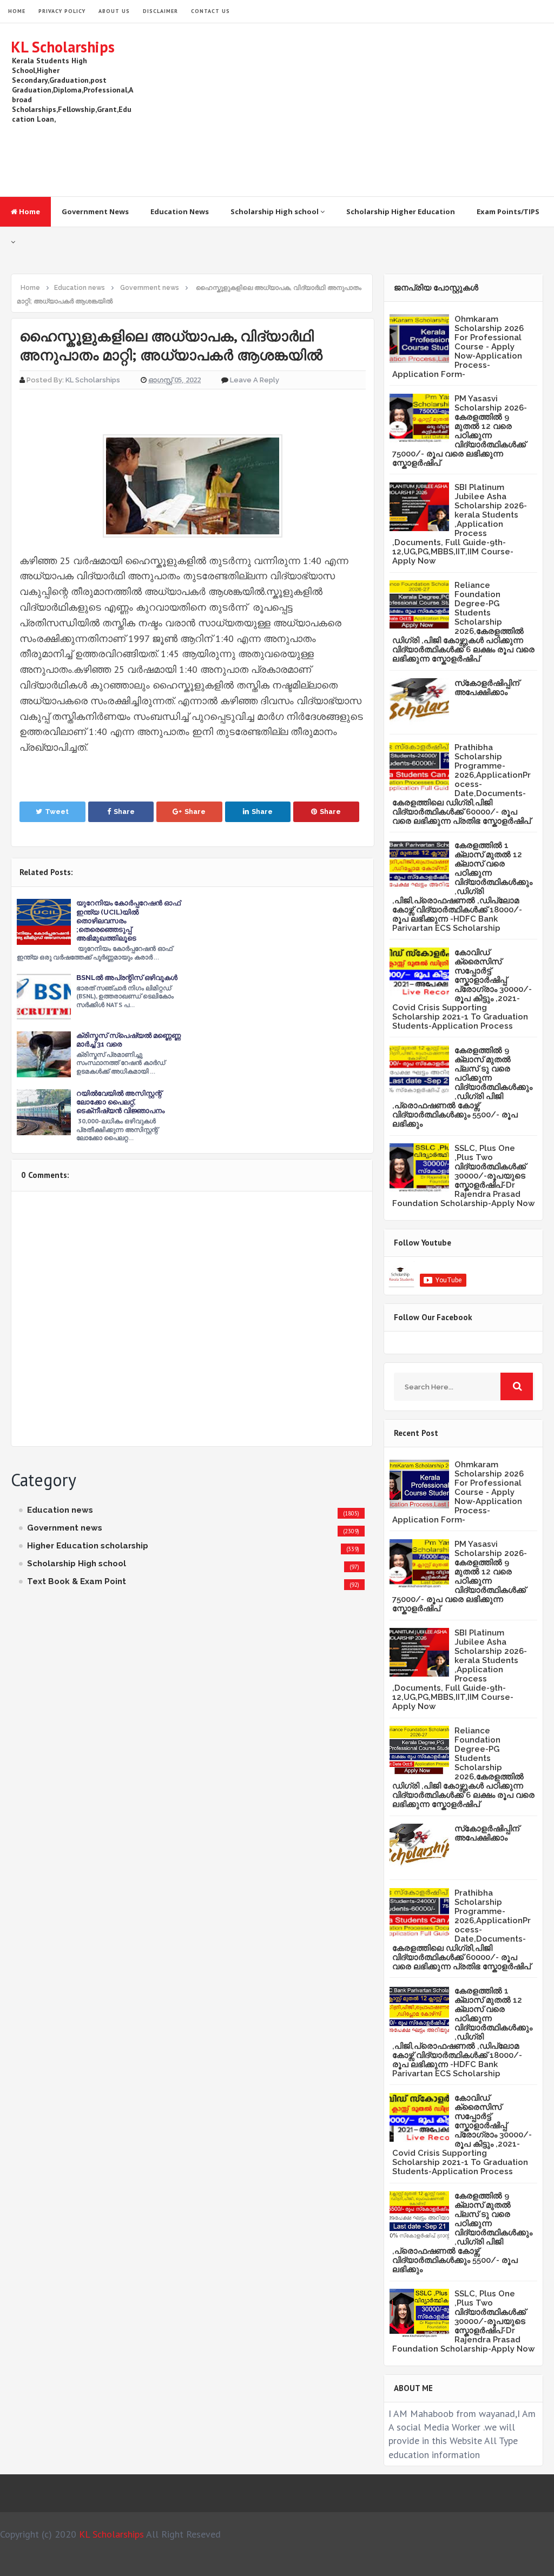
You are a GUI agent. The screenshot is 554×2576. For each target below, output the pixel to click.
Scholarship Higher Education (401, 211)
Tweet (57, 812)
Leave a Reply (255, 380)
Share (124, 812)
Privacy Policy (62, 11)
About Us (114, 11)
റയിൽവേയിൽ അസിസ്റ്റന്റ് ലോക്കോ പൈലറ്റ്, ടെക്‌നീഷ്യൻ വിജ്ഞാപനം (120, 1102)
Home (29, 211)
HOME (17, 11)
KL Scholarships (63, 47)
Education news (60, 1510)
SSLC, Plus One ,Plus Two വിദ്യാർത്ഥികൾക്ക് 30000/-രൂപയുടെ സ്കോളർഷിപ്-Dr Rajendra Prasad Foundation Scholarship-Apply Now (463, 1176)
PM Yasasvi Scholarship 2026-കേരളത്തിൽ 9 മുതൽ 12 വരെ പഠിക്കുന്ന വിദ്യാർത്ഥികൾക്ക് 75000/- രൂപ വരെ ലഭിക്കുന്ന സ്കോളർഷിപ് (460, 431)
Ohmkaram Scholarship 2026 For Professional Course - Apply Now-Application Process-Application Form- (458, 347)
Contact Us (210, 11)
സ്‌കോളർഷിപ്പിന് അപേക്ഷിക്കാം (487, 688)
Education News (180, 211)
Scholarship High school (275, 211)
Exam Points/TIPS (508, 211)
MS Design (392, 2563)
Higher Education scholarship (88, 1546)
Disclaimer (160, 11)
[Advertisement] (346, 110)
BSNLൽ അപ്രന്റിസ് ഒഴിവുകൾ (127, 978)
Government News (95, 211)
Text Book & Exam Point (77, 1581)
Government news (65, 1528)
